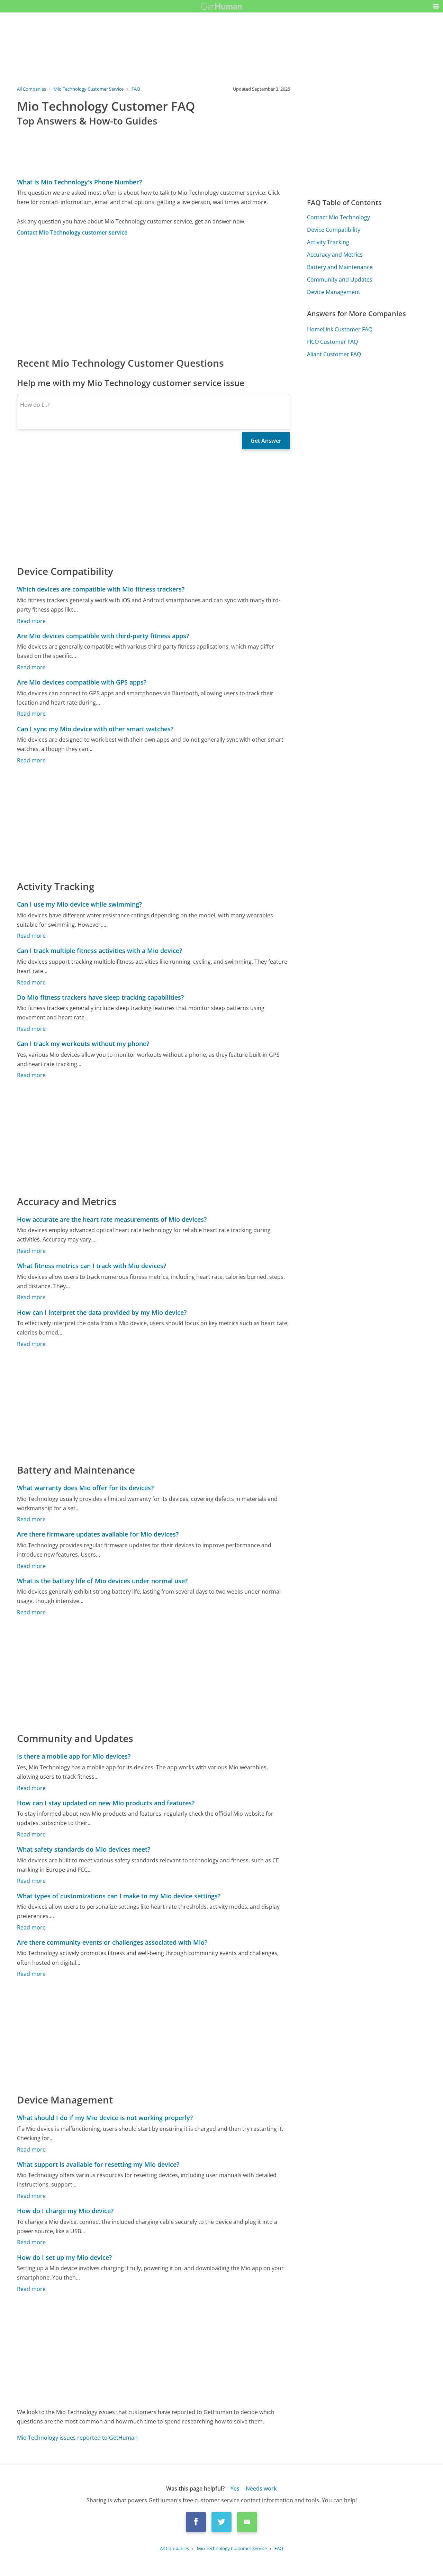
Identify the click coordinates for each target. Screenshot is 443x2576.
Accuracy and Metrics (335, 255)
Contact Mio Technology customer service (72, 232)
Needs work (261, 2488)
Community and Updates (340, 279)
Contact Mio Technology (338, 217)
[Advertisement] (154, 296)
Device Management (334, 292)
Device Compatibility (334, 230)
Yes (235, 2488)
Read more (31, 621)
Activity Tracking (328, 242)
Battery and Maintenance (340, 267)
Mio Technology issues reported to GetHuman (77, 2438)
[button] (436, 6)
